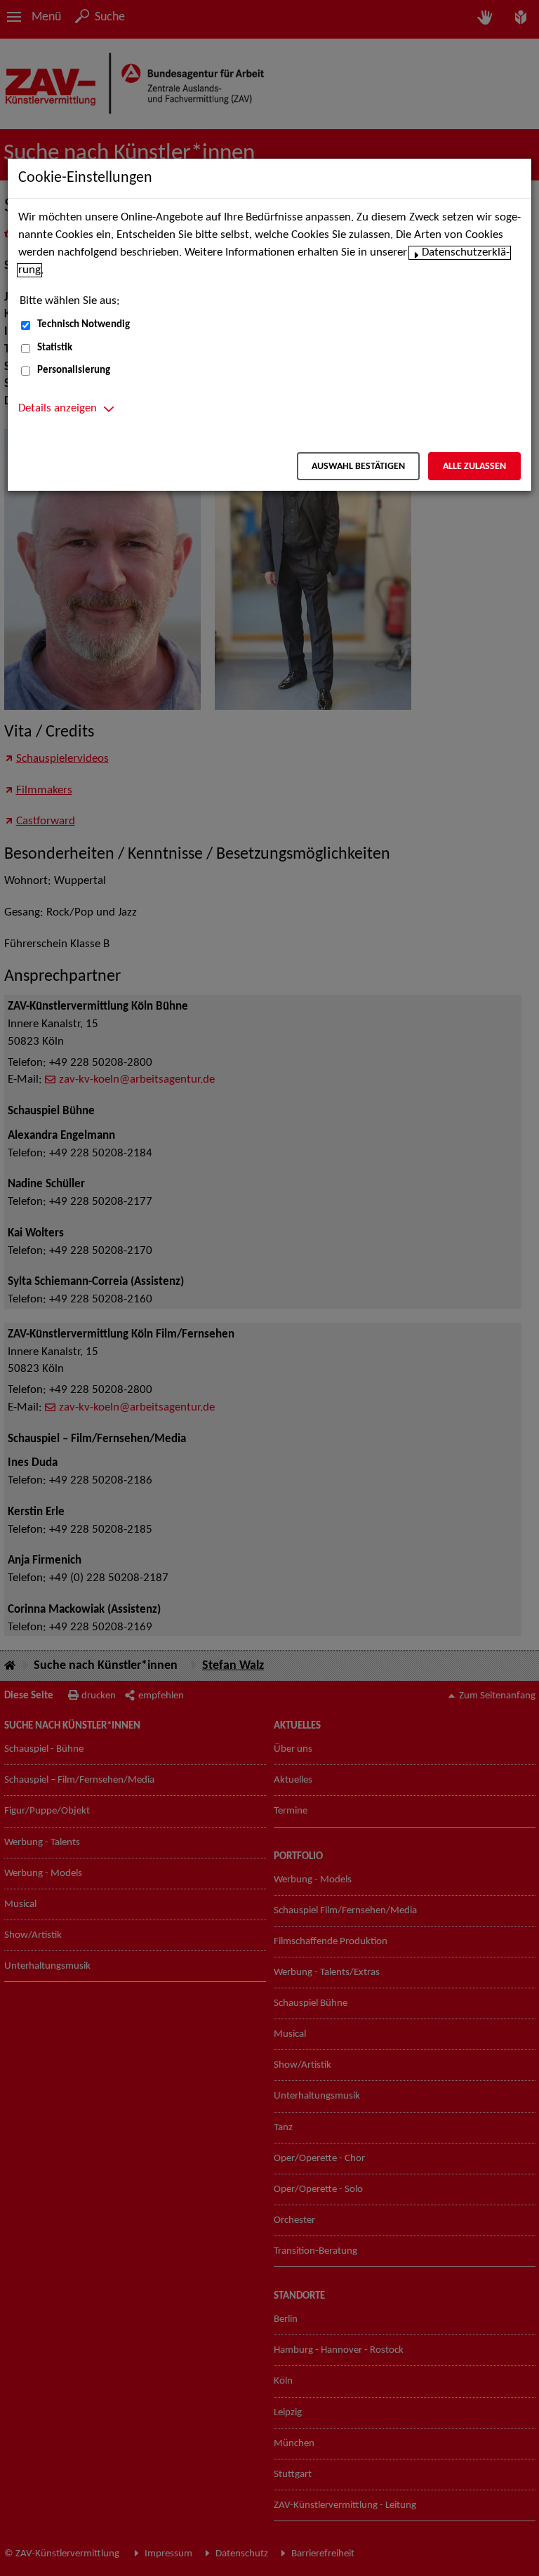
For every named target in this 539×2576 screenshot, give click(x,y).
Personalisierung (74, 370)
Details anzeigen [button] (58, 409)
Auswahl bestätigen (358, 467)
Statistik (55, 348)
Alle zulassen (474, 467)
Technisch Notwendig (84, 325)
